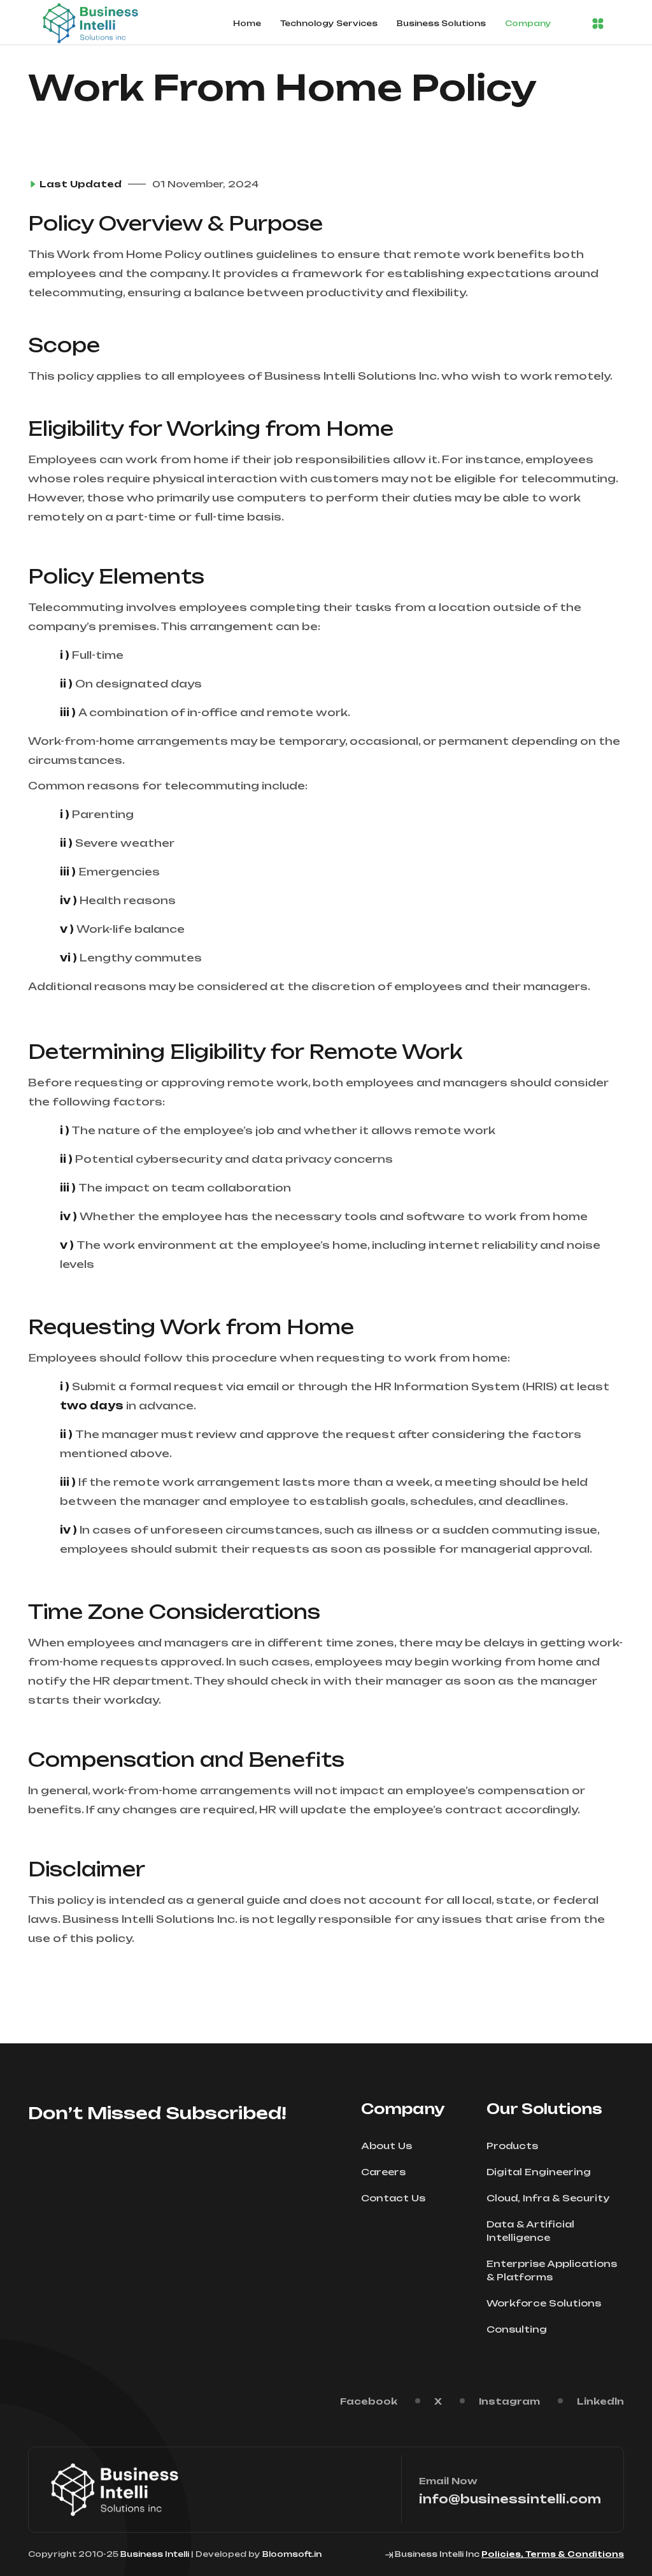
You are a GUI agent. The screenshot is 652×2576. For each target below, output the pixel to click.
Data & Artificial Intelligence (530, 2231)
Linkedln (600, 2401)
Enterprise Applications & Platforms (552, 2270)
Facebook (369, 2401)
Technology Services (329, 23)
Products (512, 2146)
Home (247, 23)
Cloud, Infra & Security (548, 2198)
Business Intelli (155, 2554)
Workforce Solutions (544, 2303)
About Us (386, 2146)
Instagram (509, 2401)
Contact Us (393, 2198)
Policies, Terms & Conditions (553, 2554)
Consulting (517, 2329)
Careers (383, 2172)
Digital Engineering (539, 2172)
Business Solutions (441, 23)
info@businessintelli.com (510, 2499)
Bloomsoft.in (292, 2554)
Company (528, 23)
